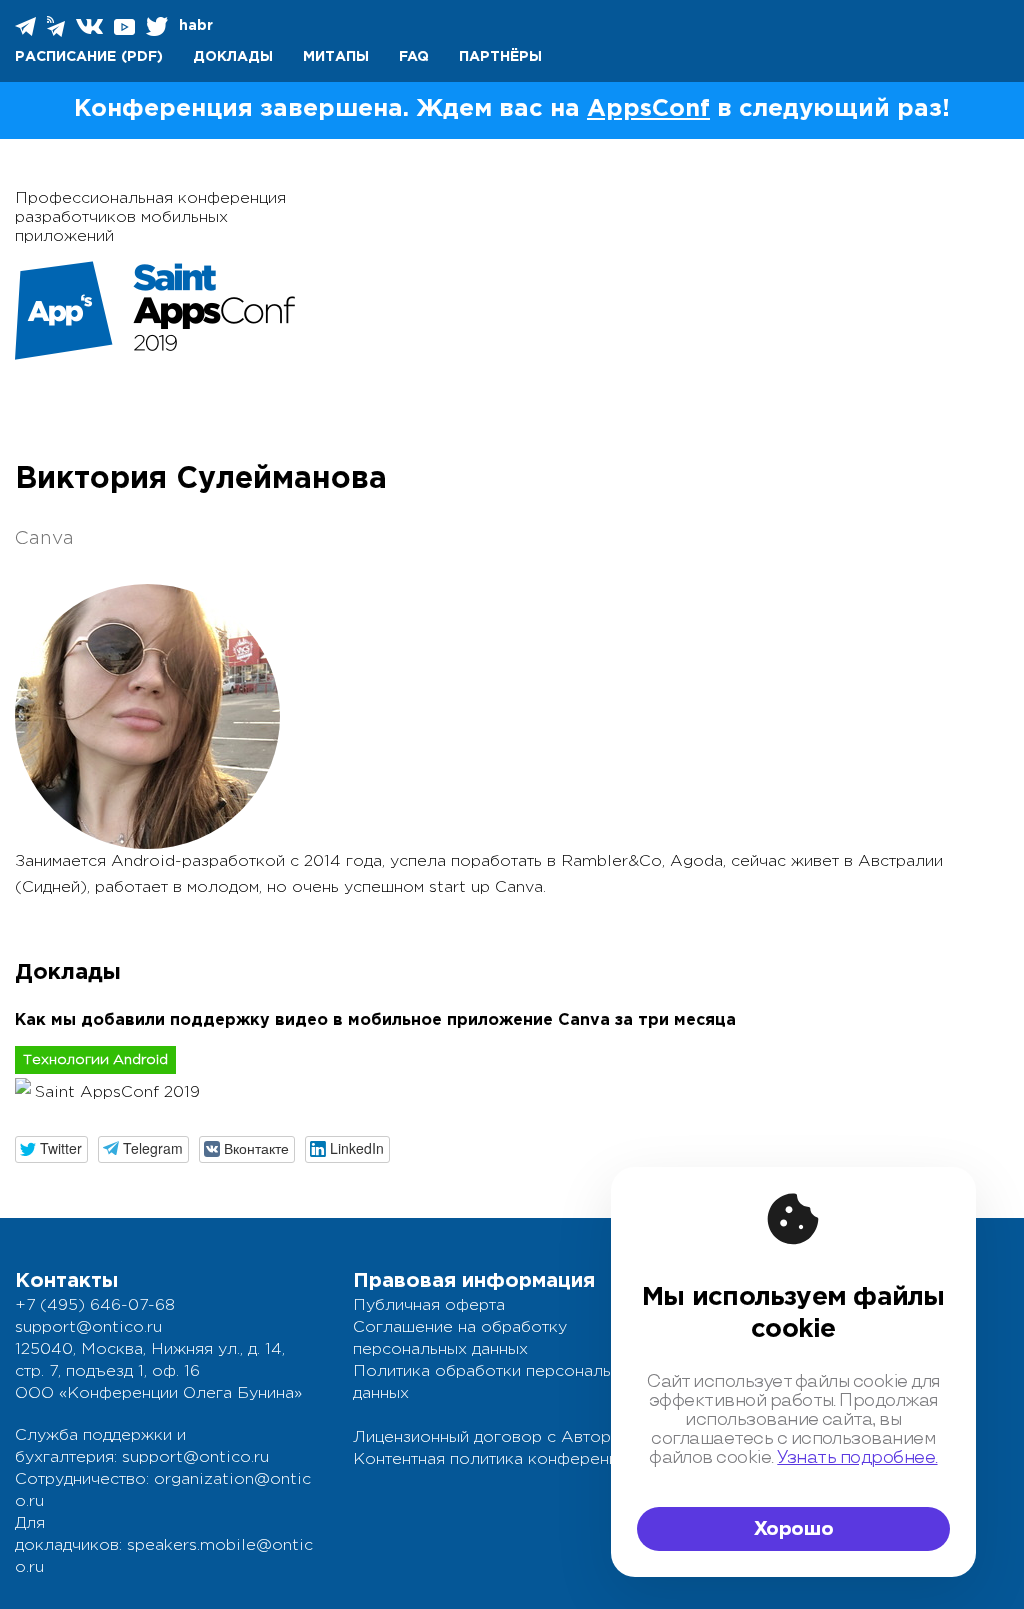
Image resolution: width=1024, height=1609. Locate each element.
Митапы (336, 57)
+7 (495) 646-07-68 (95, 1305)
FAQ (414, 57)
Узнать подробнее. (857, 1458)
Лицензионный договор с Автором (492, 1437)
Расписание (65, 57)
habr (196, 26)
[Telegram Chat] (27, 26)
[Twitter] (158, 26)
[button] (51, 1149)
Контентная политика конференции (494, 1459)
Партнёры (500, 57)
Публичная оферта (429, 1305)
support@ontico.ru (88, 1327)
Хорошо (794, 1529)
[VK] (91, 26)
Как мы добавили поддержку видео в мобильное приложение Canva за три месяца (375, 1020)
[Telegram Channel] (57, 26)
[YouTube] (126, 26)
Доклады (233, 57)
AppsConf (648, 109)
